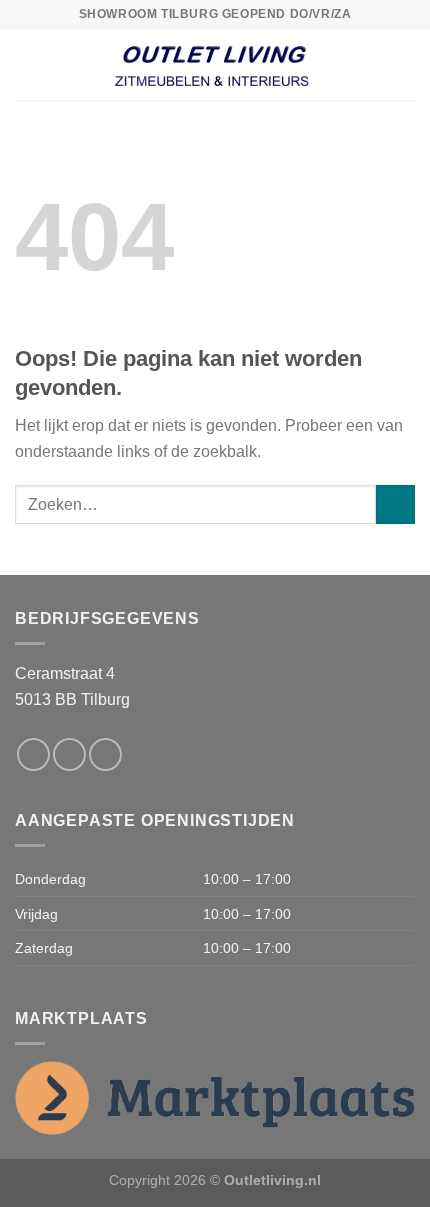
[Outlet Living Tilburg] (215, 65)
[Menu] (27, 64)
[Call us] (105, 754)
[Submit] (395, 504)
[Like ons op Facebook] (33, 754)
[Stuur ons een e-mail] (69, 754)
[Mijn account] (405, 65)
